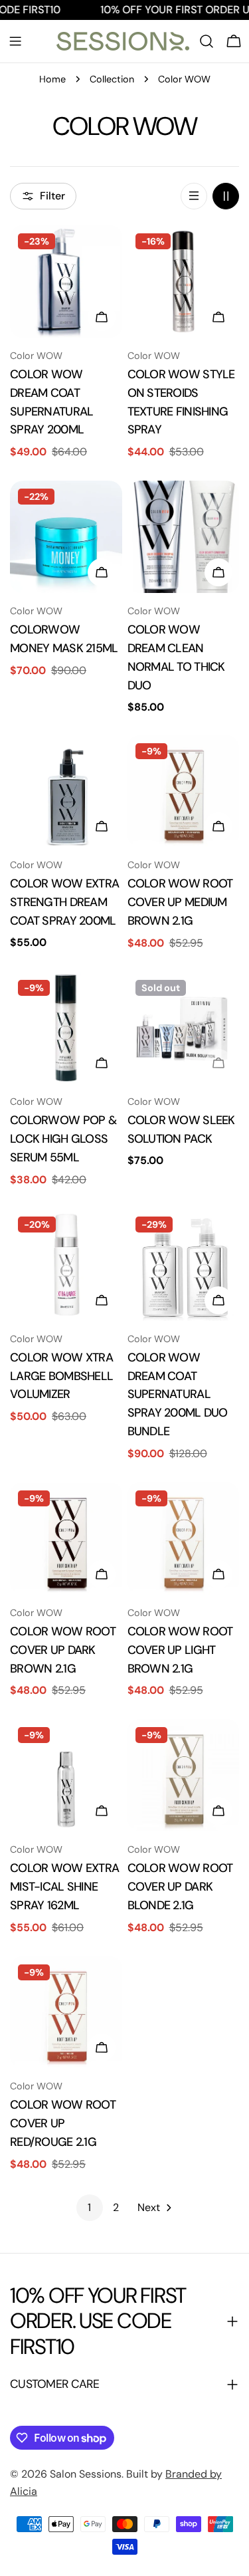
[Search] (207, 41)
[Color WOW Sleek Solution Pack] (184, 1028)
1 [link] (89, 2207)
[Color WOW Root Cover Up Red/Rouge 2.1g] (66, 2013)
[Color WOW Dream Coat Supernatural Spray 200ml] (66, 282)
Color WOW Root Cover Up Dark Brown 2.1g (63, 1650)
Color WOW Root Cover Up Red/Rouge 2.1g (63, 2123)
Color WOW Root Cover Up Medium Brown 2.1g (180, 902)
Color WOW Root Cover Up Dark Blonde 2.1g (180, 1887)
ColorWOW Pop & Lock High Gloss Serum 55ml (63, 1139)
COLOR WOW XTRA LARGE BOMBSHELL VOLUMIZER (61, 1376)
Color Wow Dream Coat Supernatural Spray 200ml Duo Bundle (178, 1395)
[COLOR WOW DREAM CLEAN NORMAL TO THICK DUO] (184, 537)
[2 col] (226, 196)
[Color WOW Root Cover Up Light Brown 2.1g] (184, 1539)
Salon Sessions (86, 2474)
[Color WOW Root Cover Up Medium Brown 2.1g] (184, 791)
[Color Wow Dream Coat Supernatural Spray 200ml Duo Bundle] (184, 1265)
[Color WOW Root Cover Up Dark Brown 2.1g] (66, 1539)
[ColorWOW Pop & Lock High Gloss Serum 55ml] (66, 1028)
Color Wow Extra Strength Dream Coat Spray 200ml (64, 902)
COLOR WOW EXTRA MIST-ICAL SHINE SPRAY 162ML (64, 1887)
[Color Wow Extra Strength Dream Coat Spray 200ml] (66, 791)
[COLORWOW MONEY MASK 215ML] (66, 537)
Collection (112, 79)
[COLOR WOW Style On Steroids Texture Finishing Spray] (184, 282)
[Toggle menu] (15, 41)
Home (52, 79)
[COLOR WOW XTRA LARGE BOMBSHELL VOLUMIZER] (66, 1265)
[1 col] (194, 196)
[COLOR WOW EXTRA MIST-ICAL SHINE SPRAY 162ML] (66, 1775)
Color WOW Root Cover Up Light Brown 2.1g (180, 1650)
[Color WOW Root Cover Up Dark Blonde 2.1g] (184, 1775)
